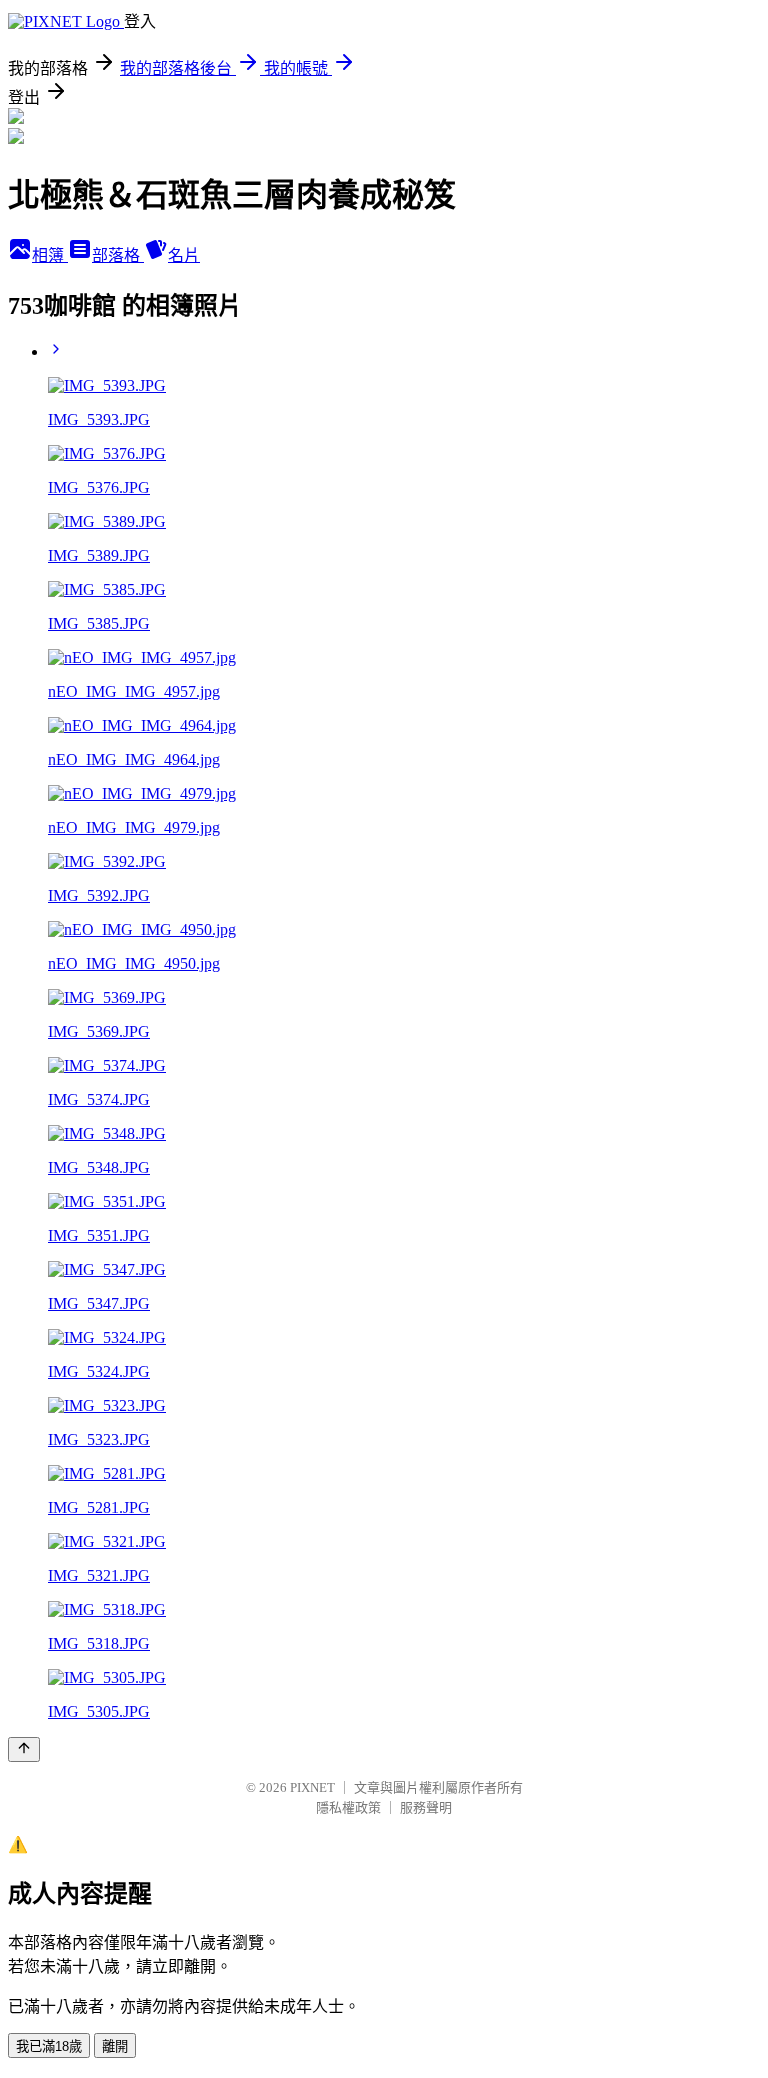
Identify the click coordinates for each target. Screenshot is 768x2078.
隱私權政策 (348, 1807)
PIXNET (312, 1787)
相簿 (50, 255)
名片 (184, 255)
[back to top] (24, 1749)
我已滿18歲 (49, 2046)
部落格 (118, 255)
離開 (115, 2046)
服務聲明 (426, 1807)
